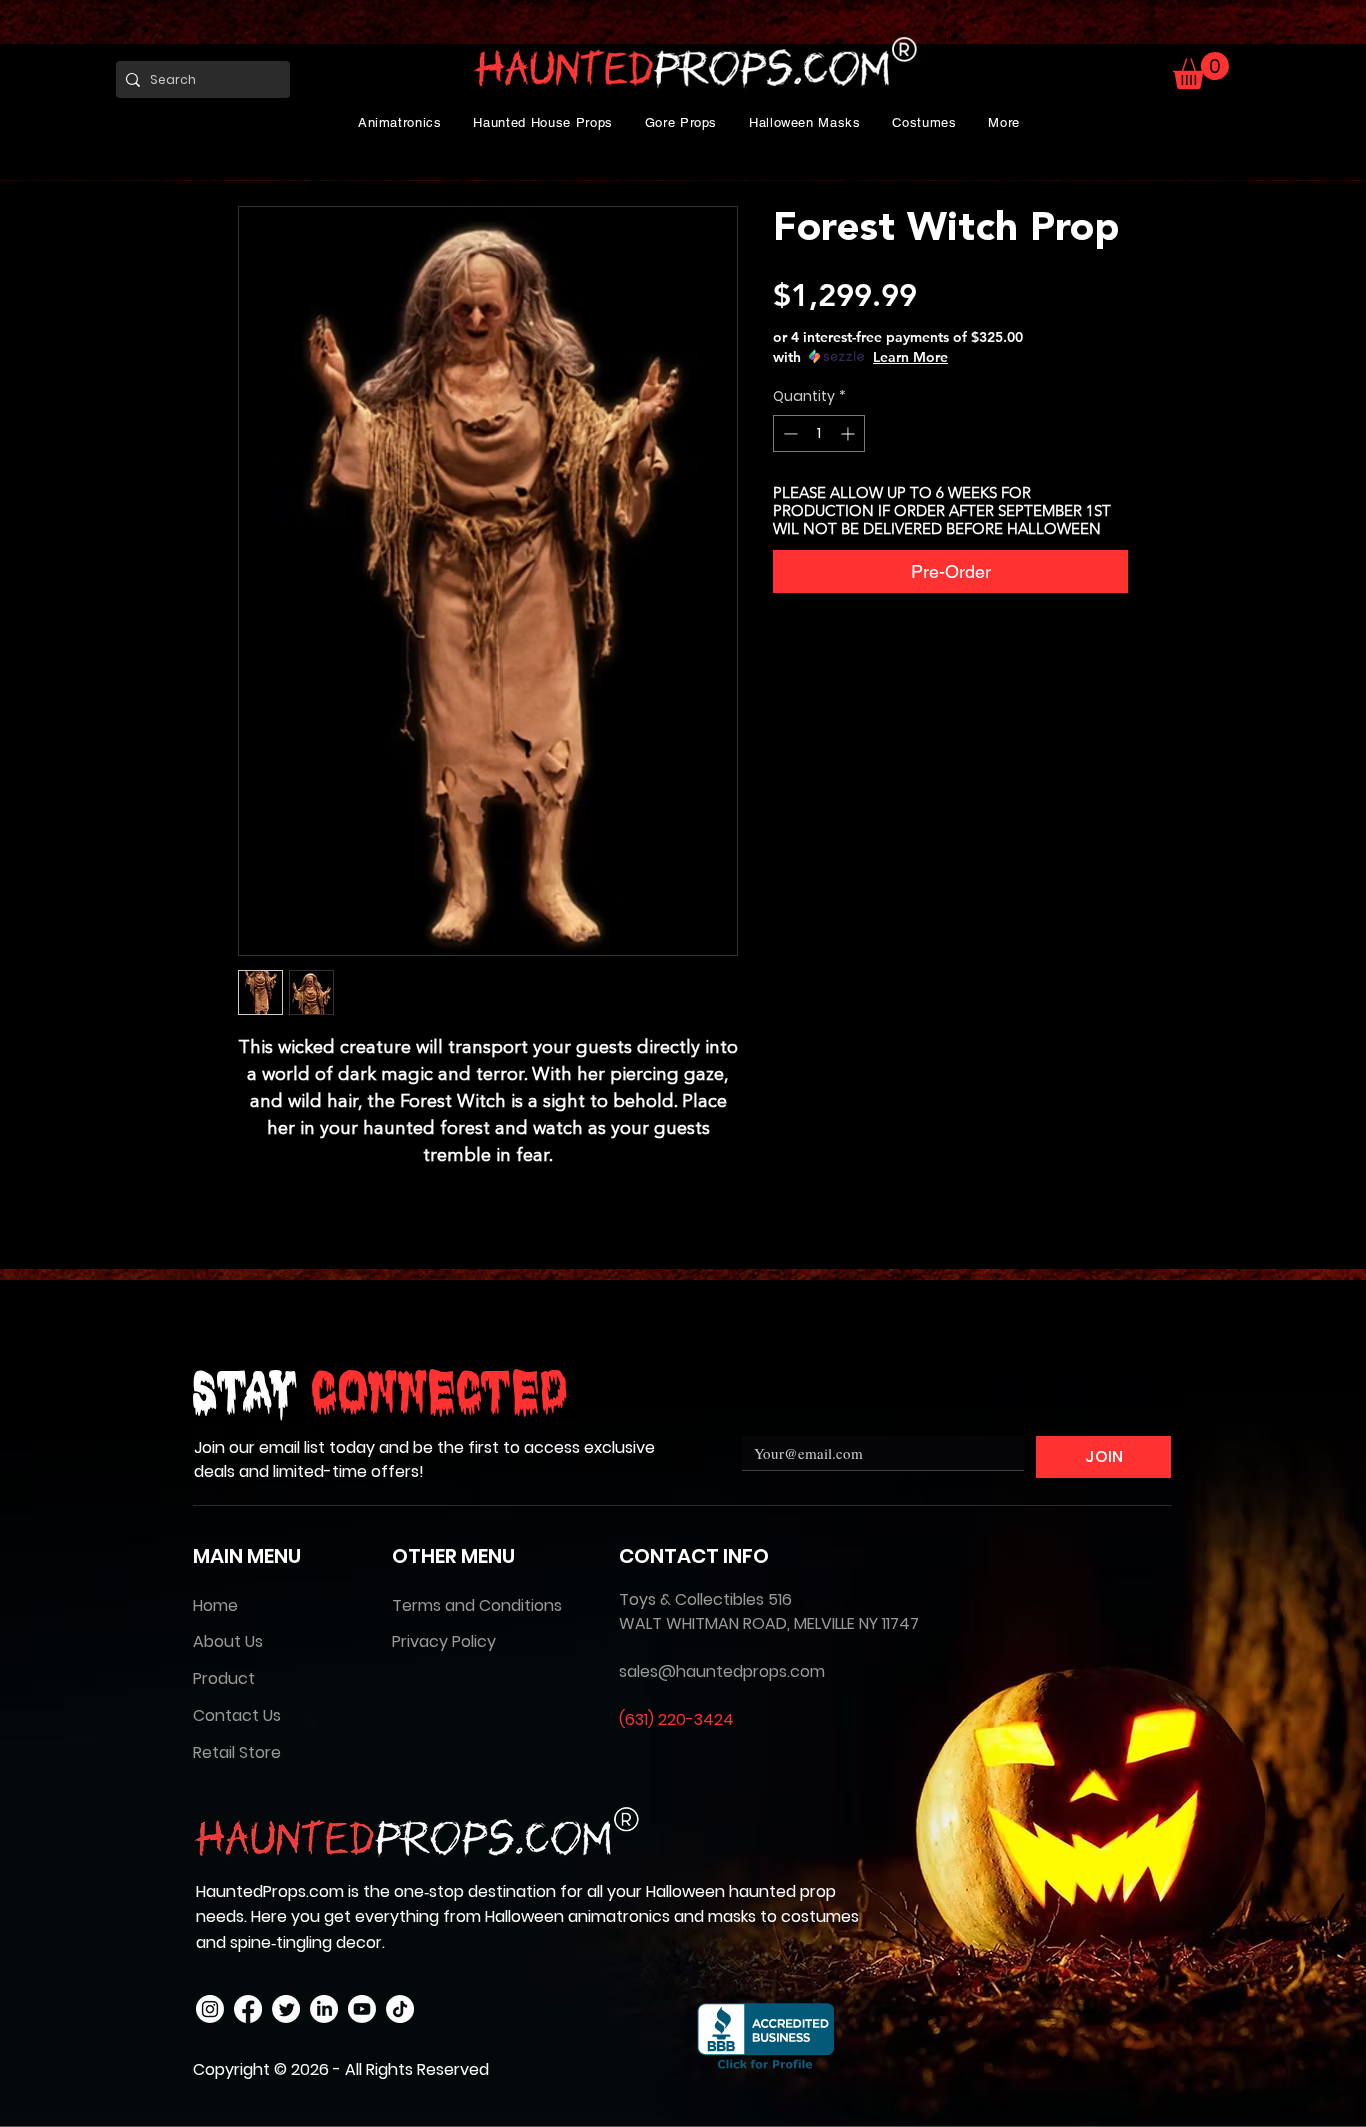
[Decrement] (788, 433)
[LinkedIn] (324, 2009)
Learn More (910, 357)
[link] (1201, 70)
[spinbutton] (819, 433)
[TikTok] (400, 2009)
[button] (400, 122)
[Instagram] (210, 2009)
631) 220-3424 (679, 1719)
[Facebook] (248, 2009)
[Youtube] (362, 2009)
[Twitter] (286, 2009)
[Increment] (849, 433)
